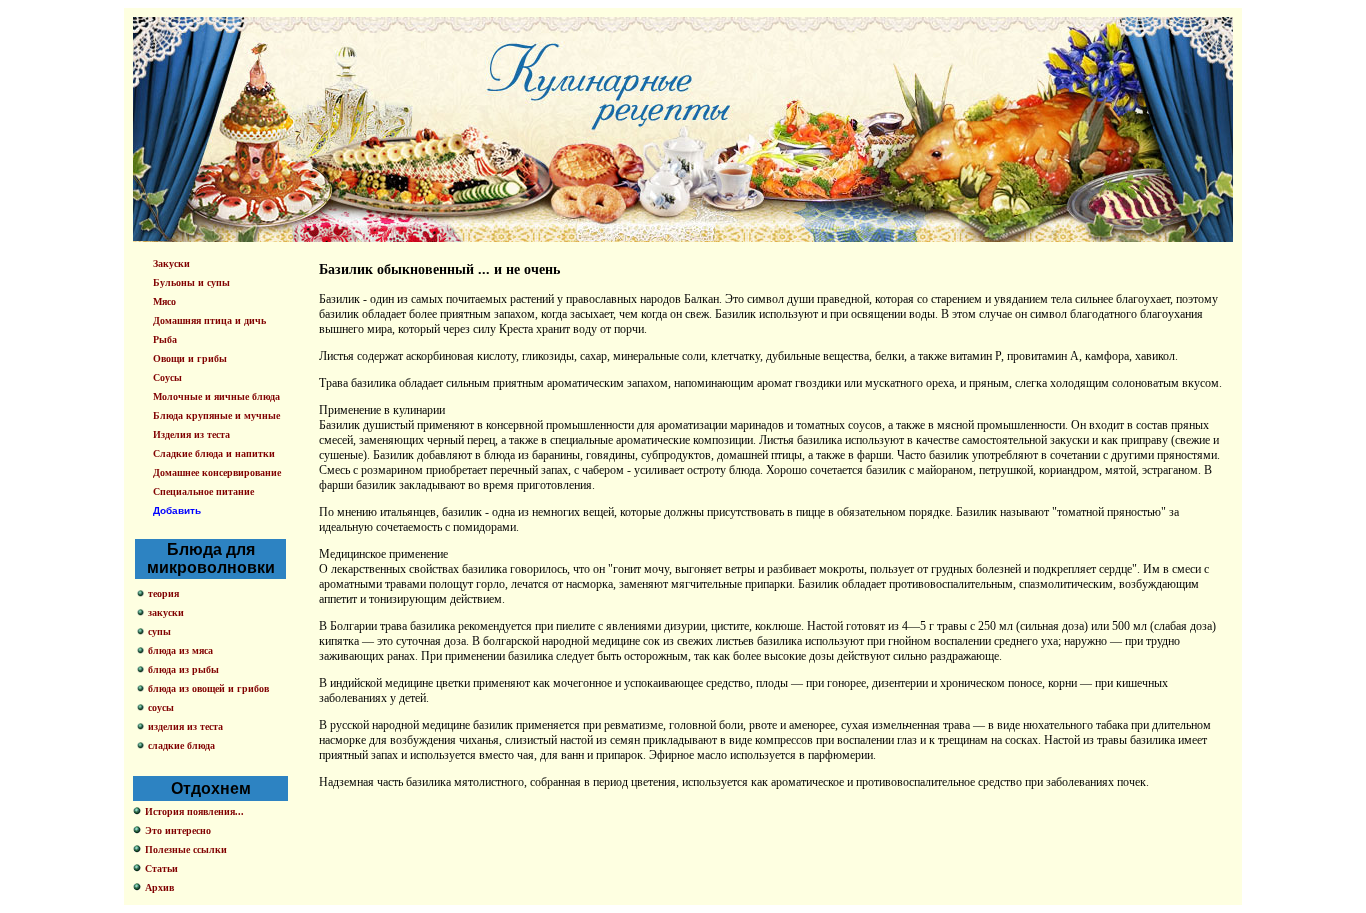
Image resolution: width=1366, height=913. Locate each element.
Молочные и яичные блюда (216, 396)
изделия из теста (185, 726)
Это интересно (178, 830)
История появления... (194, 811)
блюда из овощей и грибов (208, 688)
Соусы (167, 377)
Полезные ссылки (186, 849)
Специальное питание (203, 491)
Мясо (164, 301)
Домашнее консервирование (217, 472)
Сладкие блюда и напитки (214, 453)
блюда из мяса (180, 650)
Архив (159, 887)
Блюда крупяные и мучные (216, 415)
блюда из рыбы (183, 669)
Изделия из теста (191, 434)
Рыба (165, 339)
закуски (166, 612)
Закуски (171, 263)
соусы (161, 707)
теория (163, 593)
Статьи (161, 868)
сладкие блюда (181, 745)
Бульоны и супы (191, 282)
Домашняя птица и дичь (209, 320)
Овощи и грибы (190, 358)
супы (159, 631)
